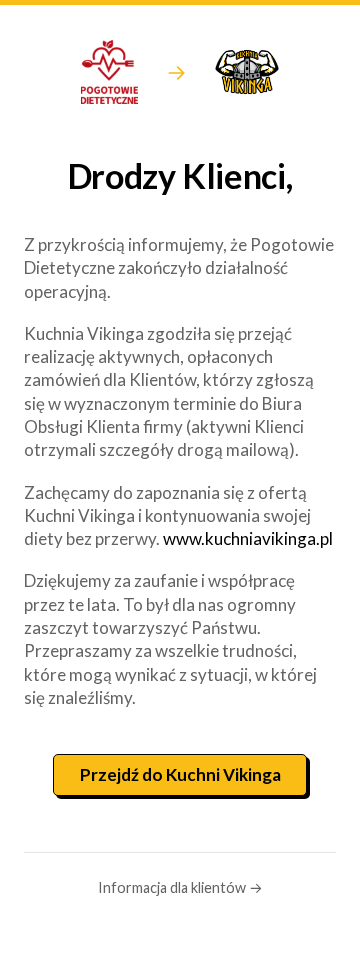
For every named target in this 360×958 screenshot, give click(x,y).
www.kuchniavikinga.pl (248, 538)
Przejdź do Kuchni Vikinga (180, 774)
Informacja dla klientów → (180, 887)
